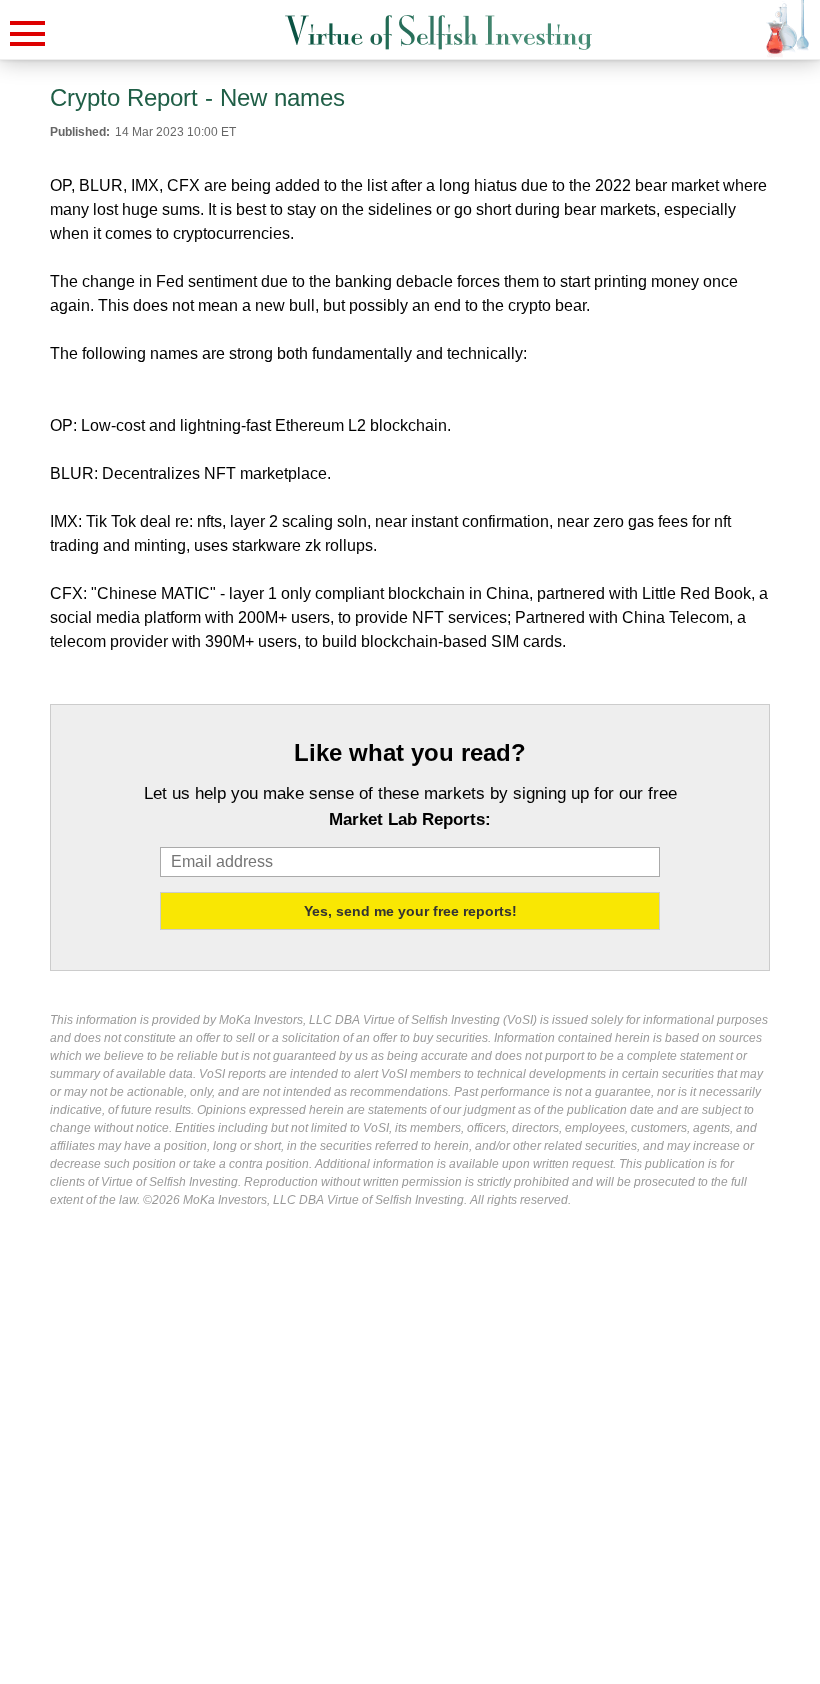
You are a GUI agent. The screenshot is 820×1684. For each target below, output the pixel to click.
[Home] (438, 32)
